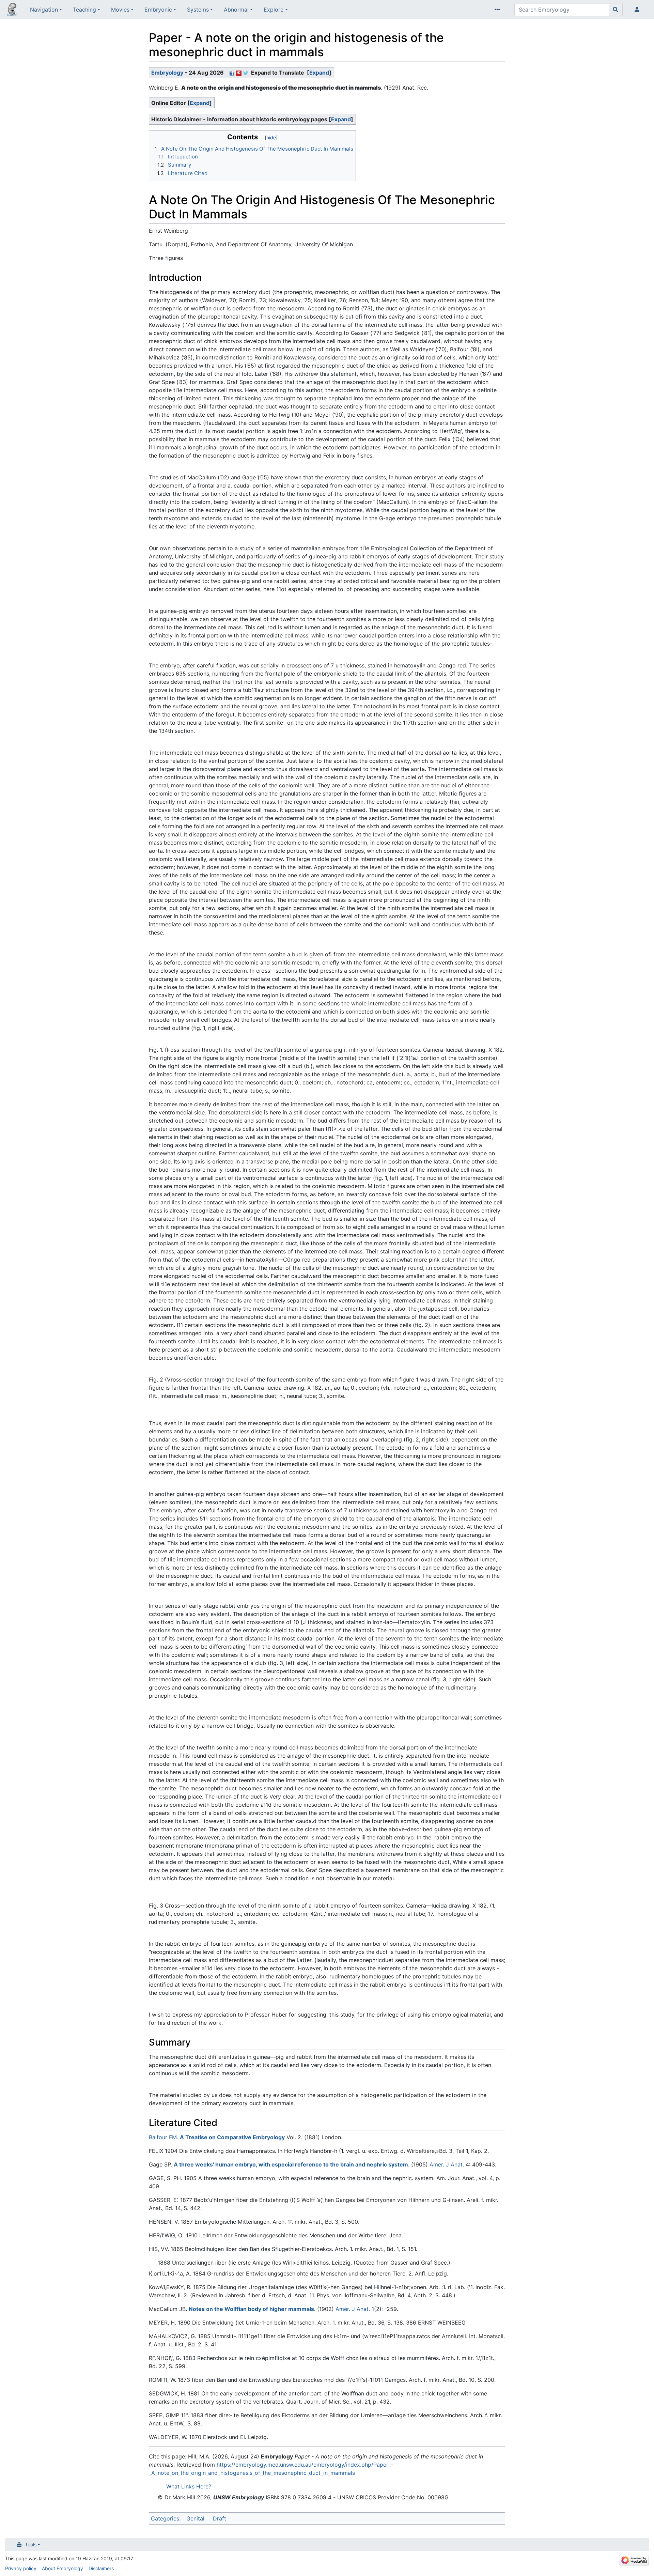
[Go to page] (616, 10)
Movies (120, 10)
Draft (220, 2518)
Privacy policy (21, 2568)
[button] (319, 73)
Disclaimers (101, 2568)
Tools (31, 2544)
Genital (195, 2518)
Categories (165, 2518)
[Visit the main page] (12, 10)
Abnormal (236, 10)
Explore (274, 10)
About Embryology (63, 2568)
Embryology (167, 73)
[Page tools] (499, 10)
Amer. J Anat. (447, 2164)
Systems (198, 10)
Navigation (44, 10)
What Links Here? (189, 2486)
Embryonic (158, 10)
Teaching (84, 10)
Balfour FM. (163, 2137)
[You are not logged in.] (638, 10)
